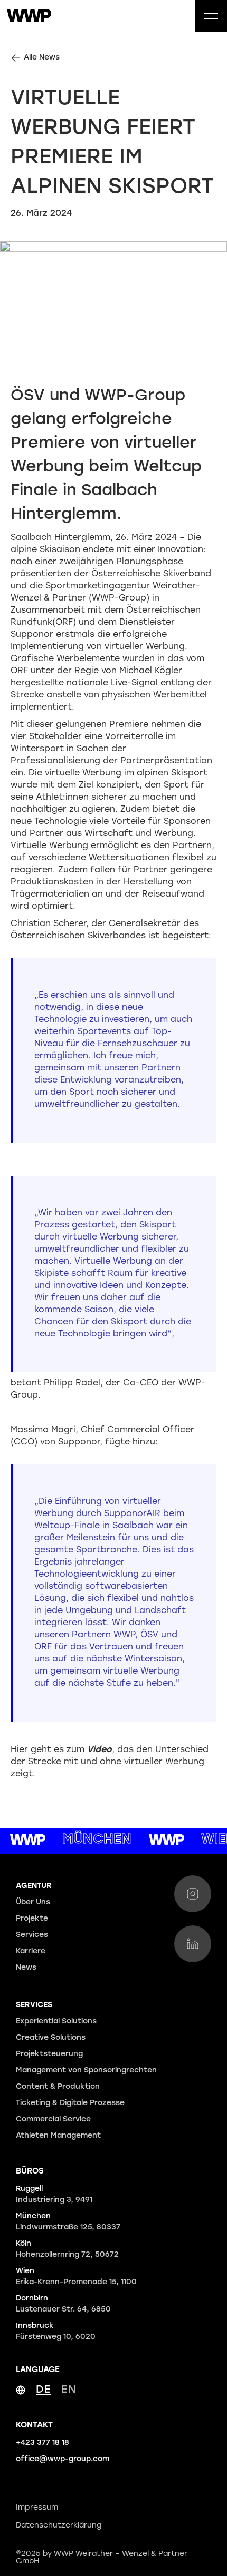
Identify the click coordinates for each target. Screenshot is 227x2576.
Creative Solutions (51, 2038)
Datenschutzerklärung (59, 2526)
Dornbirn (63, 2304)
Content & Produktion (58, 2087)
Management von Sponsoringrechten (86, 2071)
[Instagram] (193, 1894)
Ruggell (54, 2195)
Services (32, 1935)
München (68, 2222)
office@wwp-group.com (63, 2459)
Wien (76, 2277)
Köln (67, 2249)
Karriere (31, 1951)
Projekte (32, 1919)
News (26, 1968)
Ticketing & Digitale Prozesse (70, 2103)
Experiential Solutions (56, 2022)
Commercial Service (53, 2120)
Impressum (37, 2508)
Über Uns (33, 1902)
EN (69, 2390)
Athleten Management (58, 2136)
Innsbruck (56, 2332)
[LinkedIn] (193, 1944)
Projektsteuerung (49, 2054)
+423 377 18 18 (42, 2443)
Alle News (42, 58)
